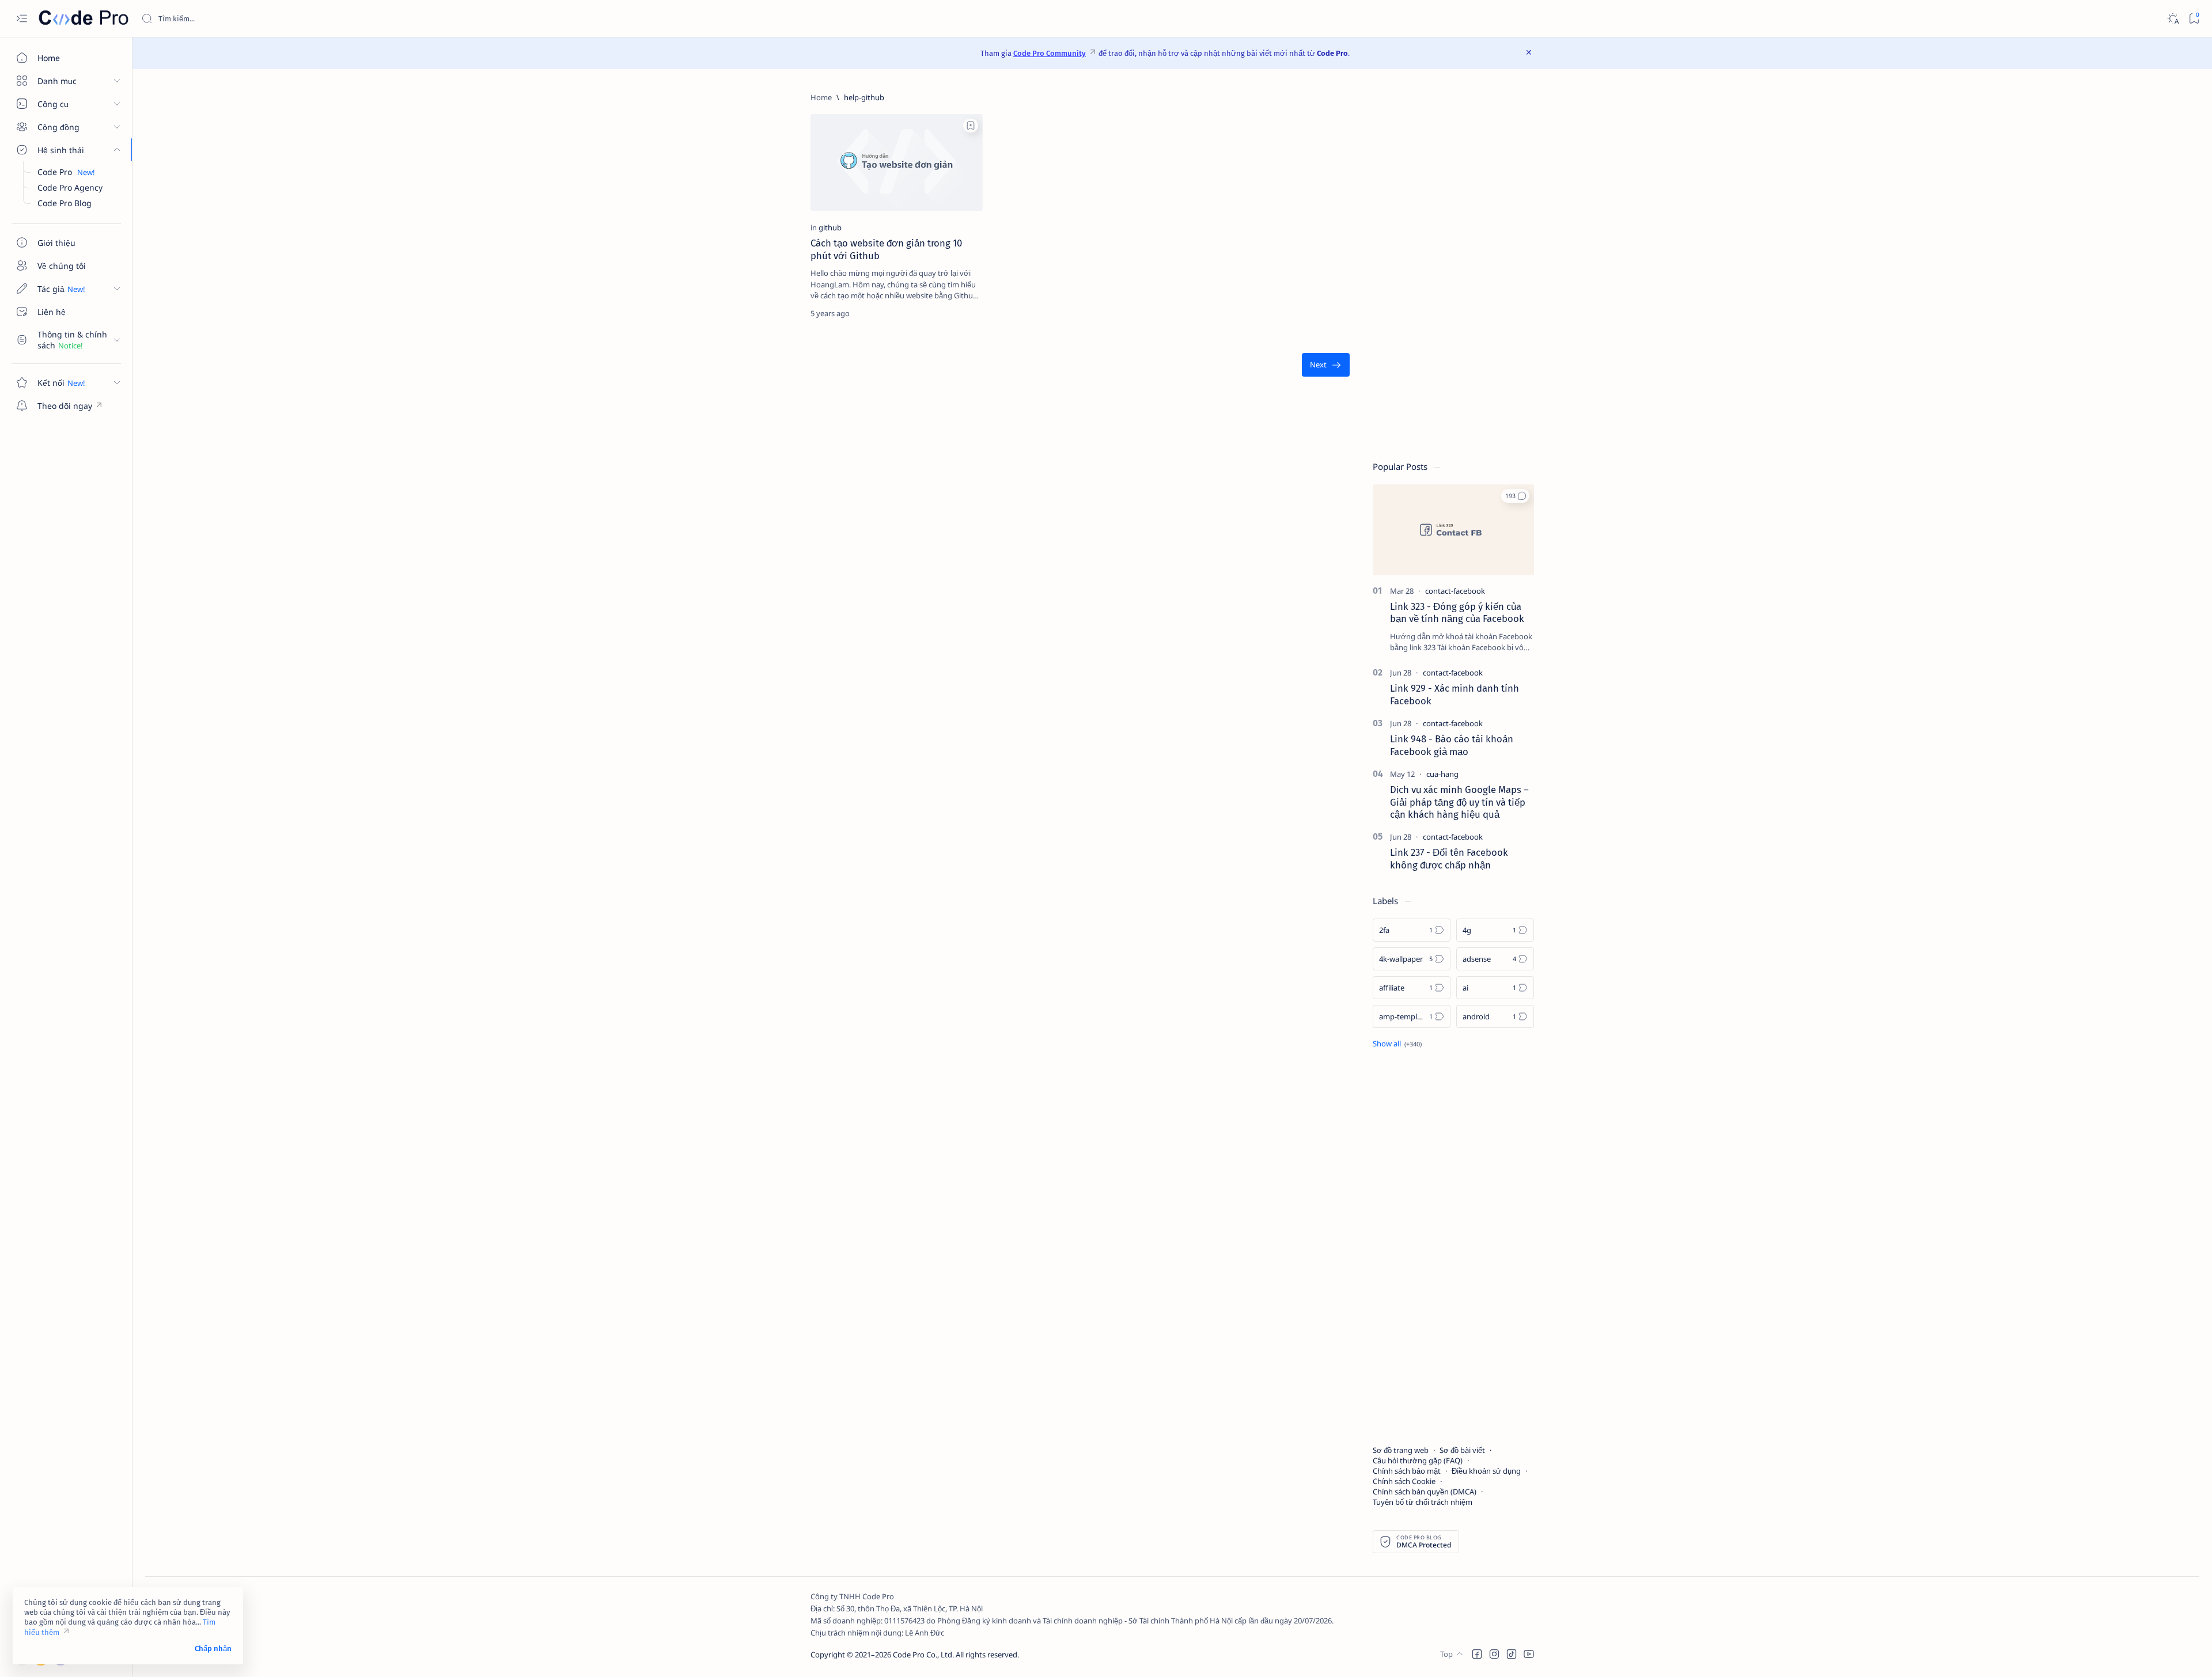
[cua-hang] (1442, 774)
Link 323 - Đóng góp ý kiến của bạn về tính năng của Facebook (1457, 613)
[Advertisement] (1453, 265)
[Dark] (2173, 19)
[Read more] (964, 313)
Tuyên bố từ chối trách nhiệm (1423, 1502)
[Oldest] (1326, 365)
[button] (1515, 496)
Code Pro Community (1050, 53)
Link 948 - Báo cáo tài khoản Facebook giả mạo (1452, 745)
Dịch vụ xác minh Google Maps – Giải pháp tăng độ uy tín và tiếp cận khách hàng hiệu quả (1459, 802)
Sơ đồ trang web (1401, 1450)
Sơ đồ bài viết (1462, 1450)
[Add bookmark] (971, 126)
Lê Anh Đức (925, 1633)
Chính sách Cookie (1404, 1481)
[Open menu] (22, 19)
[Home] (821, 97)
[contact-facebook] (1455, 591)
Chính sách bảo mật (1407, 1471)
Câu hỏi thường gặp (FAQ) (1418, 1460)
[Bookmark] (2194, 19)
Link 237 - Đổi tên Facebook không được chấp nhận (1449, 859)
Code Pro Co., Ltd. (923, 1655)
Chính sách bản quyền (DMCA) (1425, 1492)
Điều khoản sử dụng (1486, 1471)
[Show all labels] (1397, 1044)
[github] (830, 227)
